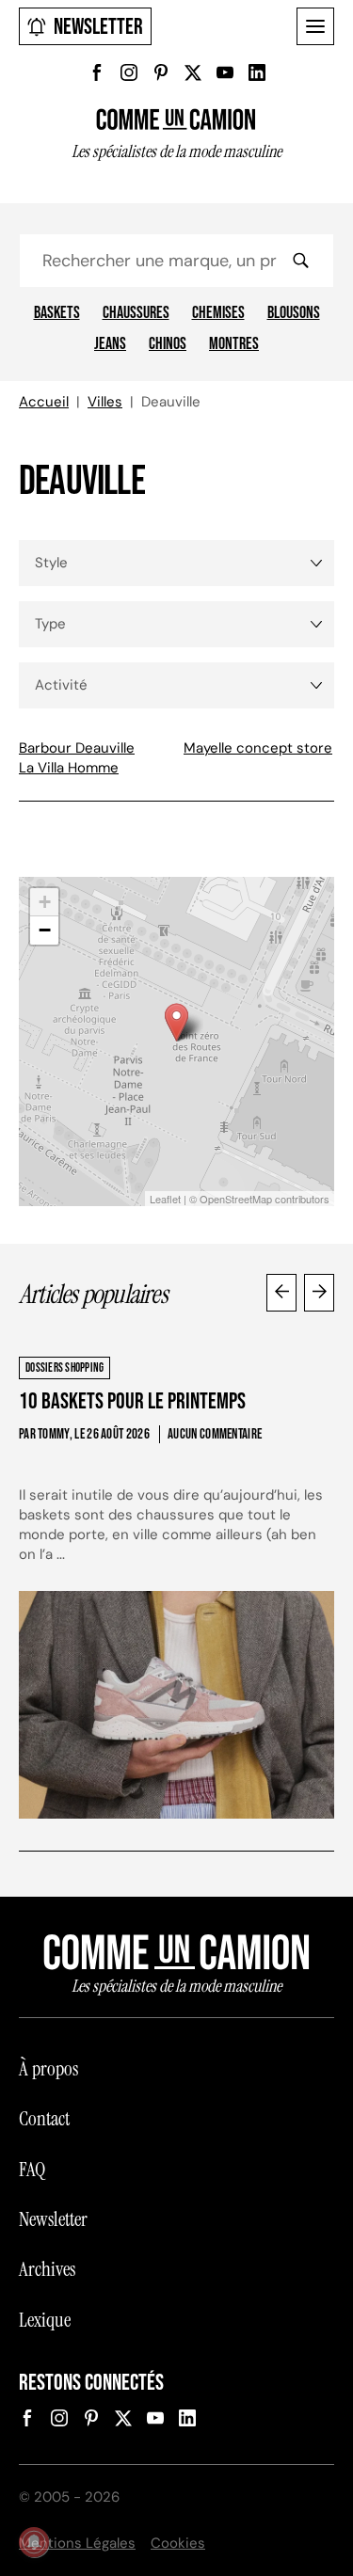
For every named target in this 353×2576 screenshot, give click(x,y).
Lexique (45, 2320)
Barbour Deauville (77, 748)
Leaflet (165, 1199)
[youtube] (225, 72)
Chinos (168, 344)
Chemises (218, 313)
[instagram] (129, 72)
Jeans (110, 344)
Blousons (294, 313)
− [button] (45, 930)
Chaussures (136, 313)
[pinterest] (161, 72)
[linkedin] (257, 72)
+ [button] (45, 902)
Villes (105, 402)
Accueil (44, 402)
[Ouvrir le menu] (315, 26)
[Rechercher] (300, 261)
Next (319, 1293)
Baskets (57, 313)
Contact (44, 2119)
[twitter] (193, 72)
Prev (281, 1293)
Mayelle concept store (258, 748)
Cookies (178, 2543)
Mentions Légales (77, 2543)
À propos (48, 2069)
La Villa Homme (69, 768)
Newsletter (98, 27)
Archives (47, 2269)
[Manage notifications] (34, 2542)
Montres (234, 344)
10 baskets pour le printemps (132, 1401)
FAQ (32, 2170)
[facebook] (97, 72)
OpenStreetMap (236, 1199)
